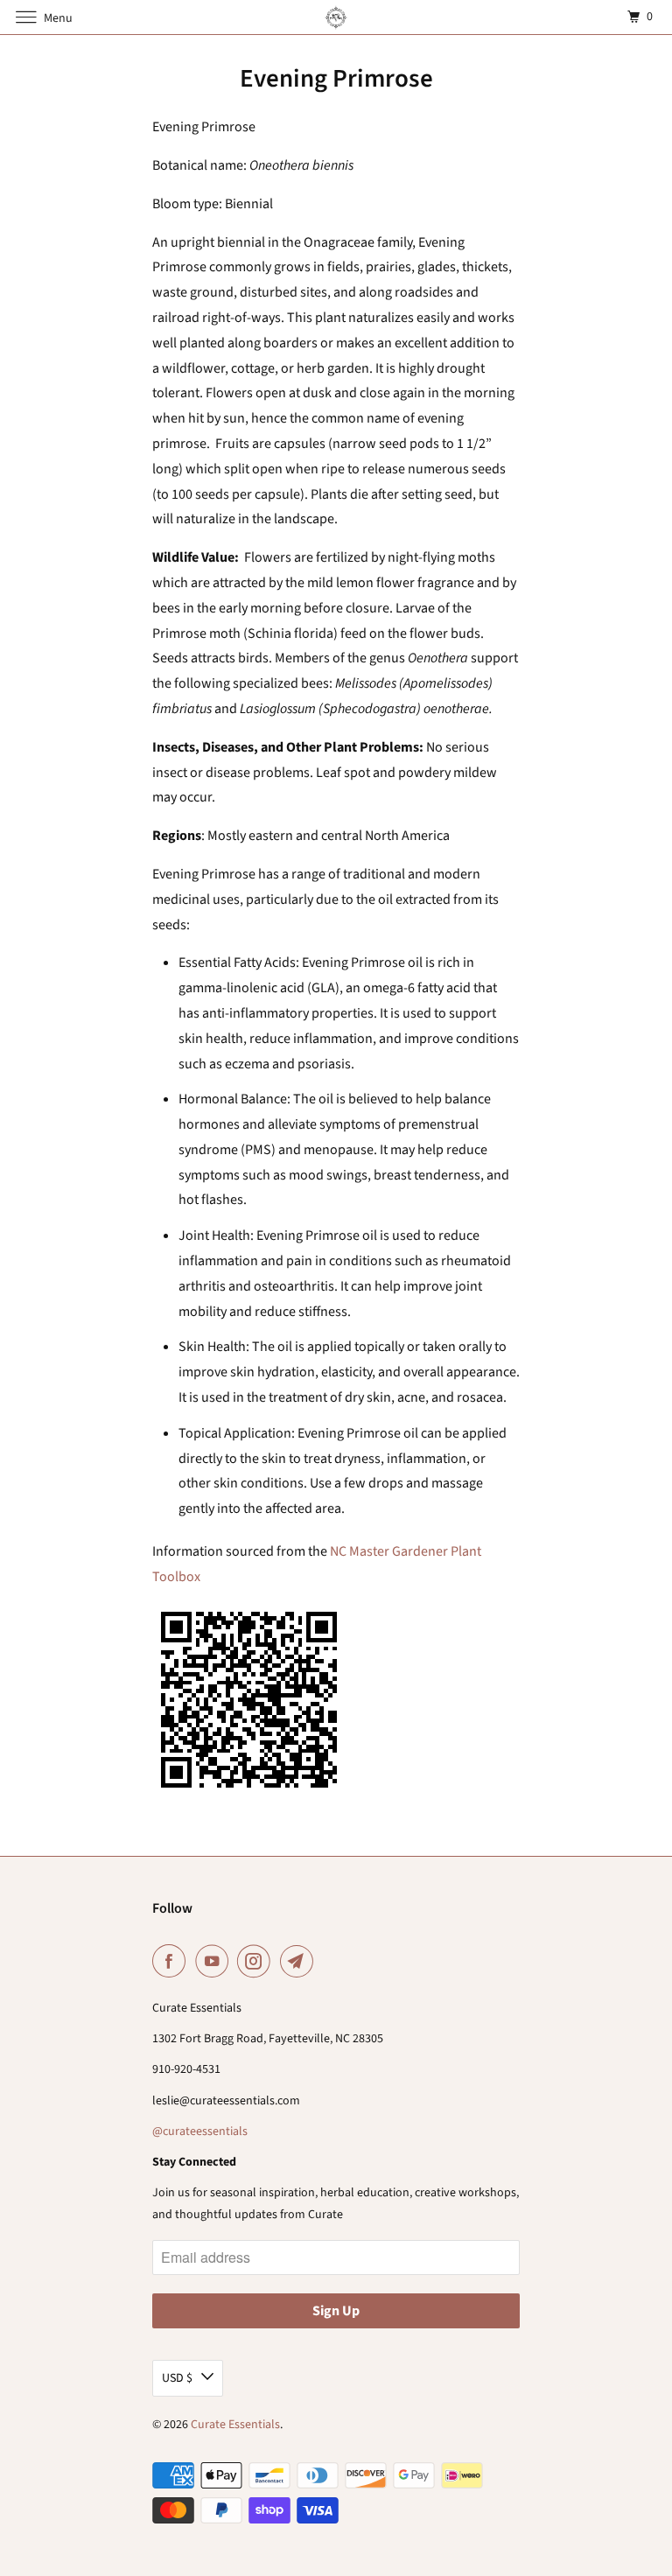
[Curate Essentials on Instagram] (257, 1961)
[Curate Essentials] (336, 17)
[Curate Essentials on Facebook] (172, 1961)
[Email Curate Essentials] (300, 1961)
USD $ (177, 2378)
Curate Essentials (235, 2425)
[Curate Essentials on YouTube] (215, 1961)
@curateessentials (200, 2131)
